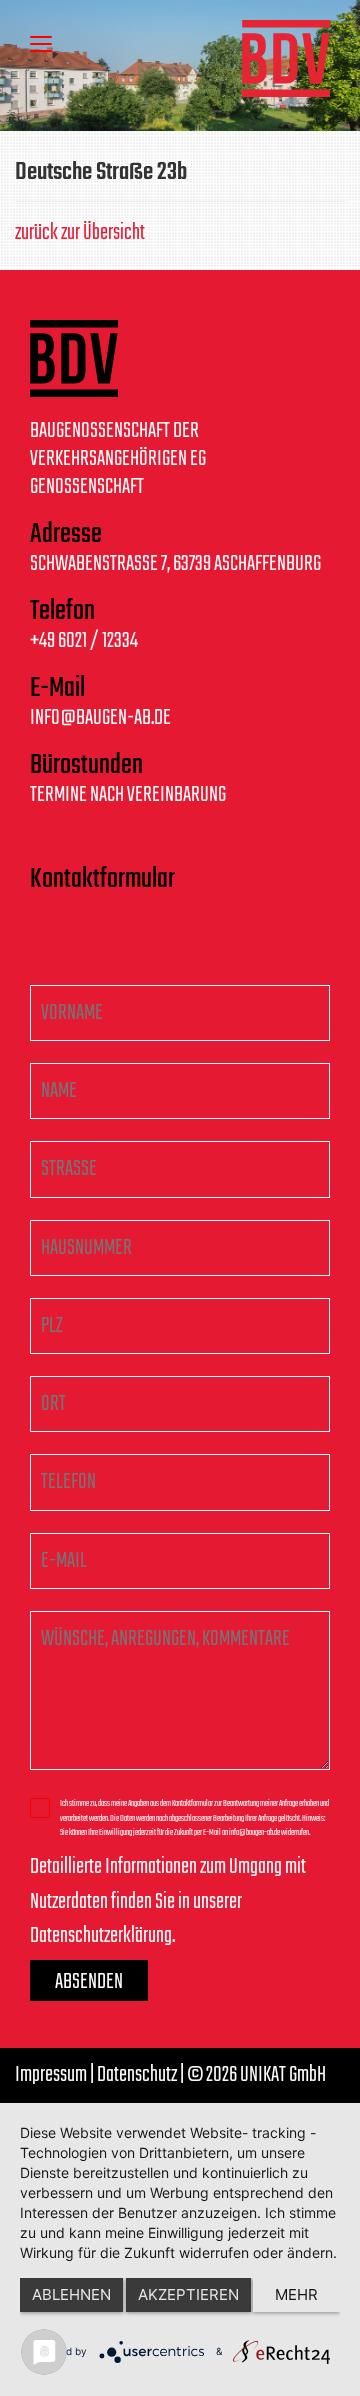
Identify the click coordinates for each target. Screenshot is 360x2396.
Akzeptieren (188, 2294)
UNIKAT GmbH (283, 2075)
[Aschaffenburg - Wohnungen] (286, 58)
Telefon (62, 612)
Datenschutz (137, 2075)
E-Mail (57, 689)
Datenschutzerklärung (101, 1936)
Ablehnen (71, 2294)
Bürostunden (86, 766)
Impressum (51, 2075)
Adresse (66, 535)
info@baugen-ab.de (100, 718)
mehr (296, 2294)
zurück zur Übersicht (80, 233)
